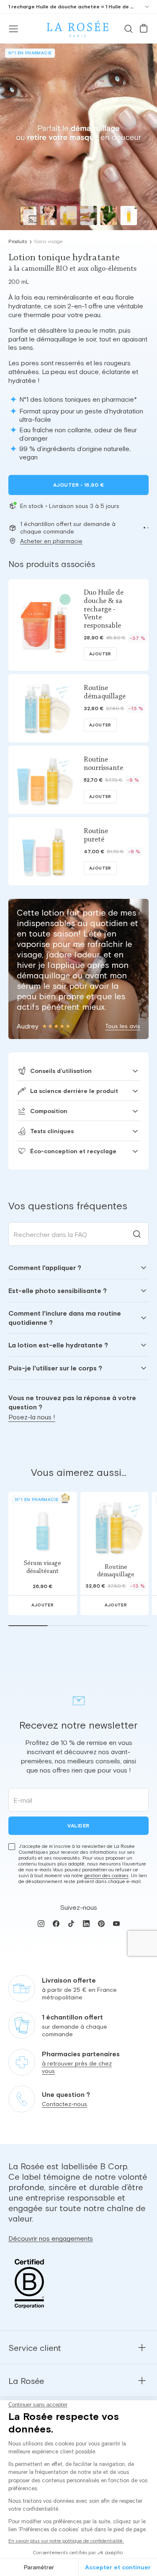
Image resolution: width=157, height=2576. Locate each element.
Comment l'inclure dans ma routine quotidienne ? (65, 1318)
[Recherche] (129, 29)
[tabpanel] (78, 1318)
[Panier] (144, 29)
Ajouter (78, 485)
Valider (78, 1826)
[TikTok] (71, 1924)
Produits (18, 241)
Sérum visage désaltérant (42, 1567)
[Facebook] (56, 1924)
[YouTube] (116, 1924)
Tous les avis (123, 1026)
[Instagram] (41, 1924)
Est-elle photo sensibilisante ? (58, 1291)
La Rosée (26, 2381)
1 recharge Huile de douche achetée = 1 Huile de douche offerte (72, 7)
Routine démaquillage (116, 1571)
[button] (144, 528)
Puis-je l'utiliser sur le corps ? (55, 1368)
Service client (35, 2348)
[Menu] (13, 29)
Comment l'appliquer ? (45, 1267)
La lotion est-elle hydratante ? (58, 1345)
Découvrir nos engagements (51, 2238)
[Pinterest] (101, 1924)
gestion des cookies (106, 1876)
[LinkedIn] (86, 1924)
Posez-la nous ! (32, 1417)
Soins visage (48, 241)
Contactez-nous (64, 2104)
